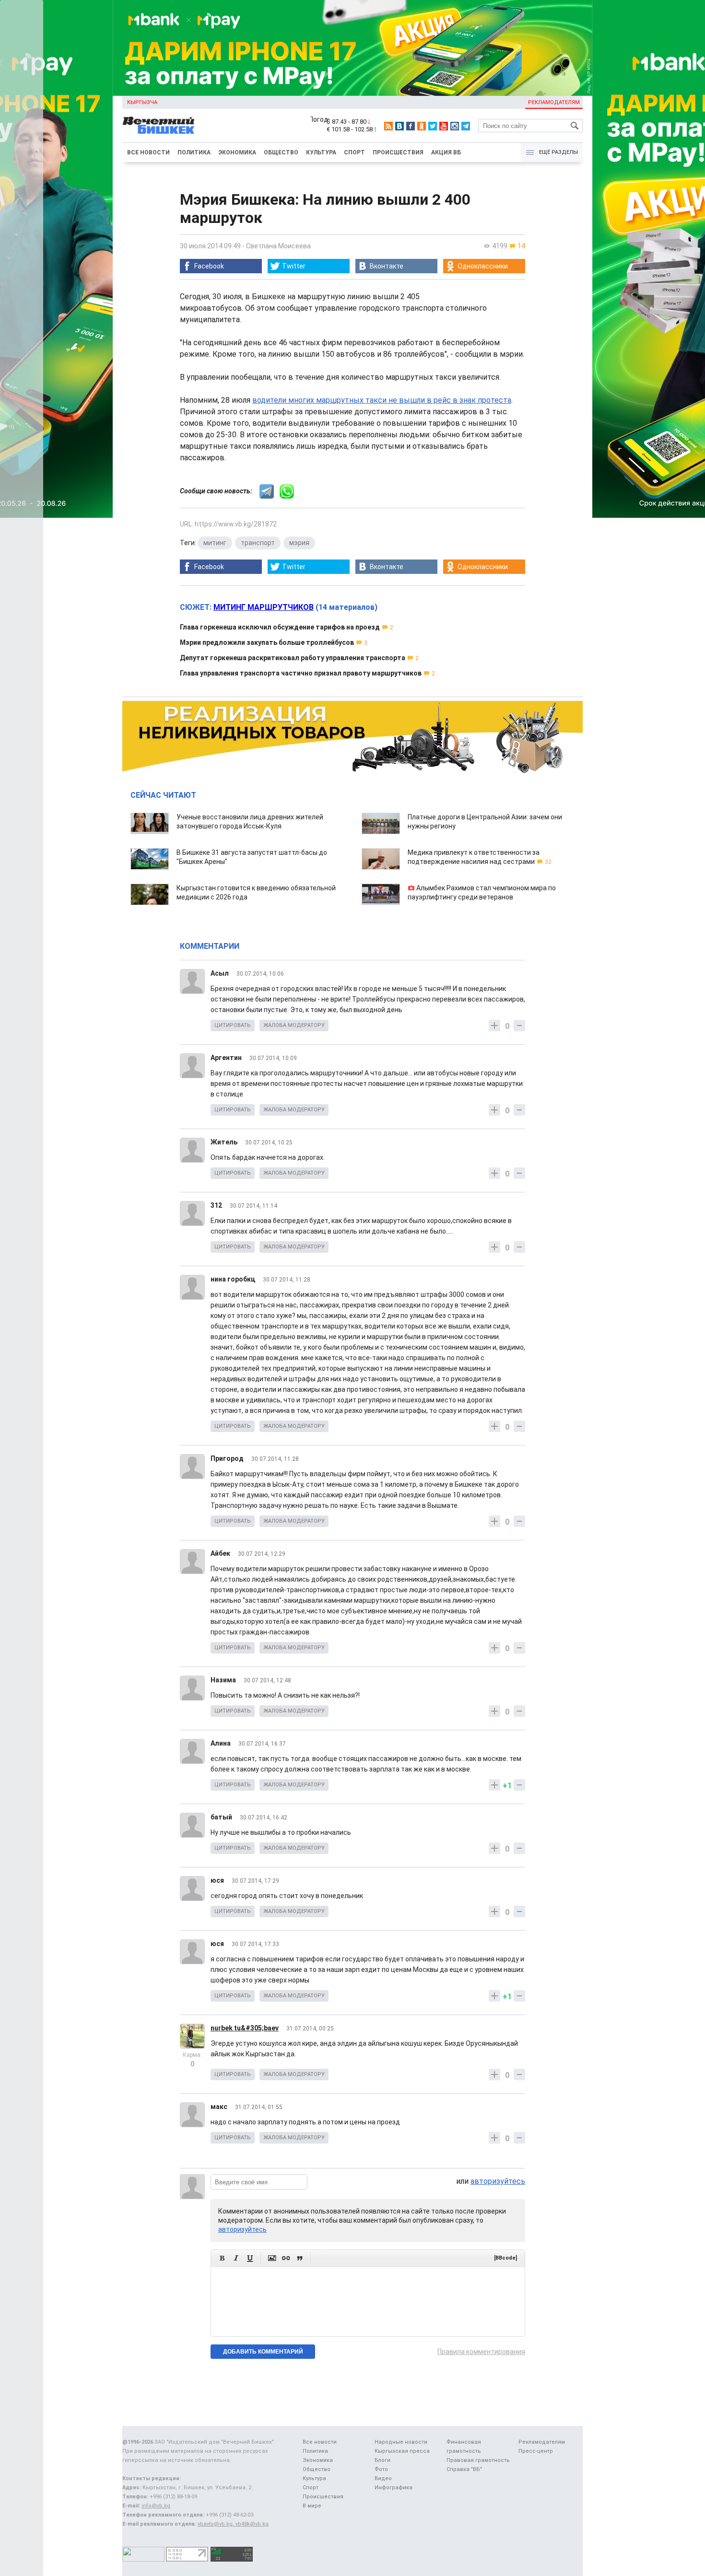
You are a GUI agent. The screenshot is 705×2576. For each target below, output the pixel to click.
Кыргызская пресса (402, 2451)
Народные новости (401, 2442)
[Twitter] (433, 126)
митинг (215, 543)
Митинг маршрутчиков (264, 607)
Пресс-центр (536, 2451)
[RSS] (388, 126)
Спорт (354, 152)
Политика (194, 152)
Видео (383, 2478)
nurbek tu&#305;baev (245, 2028)
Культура (321, 152)
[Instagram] (455, 126)
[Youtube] (444, 126)
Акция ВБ (446, 152)
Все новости (148, 152)
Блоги (382, 2460)
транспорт (258, 543)
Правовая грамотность (478, 2460)
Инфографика (394, 2488)
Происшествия (398, 152)
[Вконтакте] (399, 126)
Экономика (237, 152)
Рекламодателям (554, 102)
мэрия (299, 543)
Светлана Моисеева (278, 246)
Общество (281, 152)
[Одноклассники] (422, 126)
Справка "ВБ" (464, 2469)
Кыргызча (142, 102)
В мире (312, 2506)
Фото (381, 2469)
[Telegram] (466, 126)
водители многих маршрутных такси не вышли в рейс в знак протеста (382, 400)
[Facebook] (411, 126)
